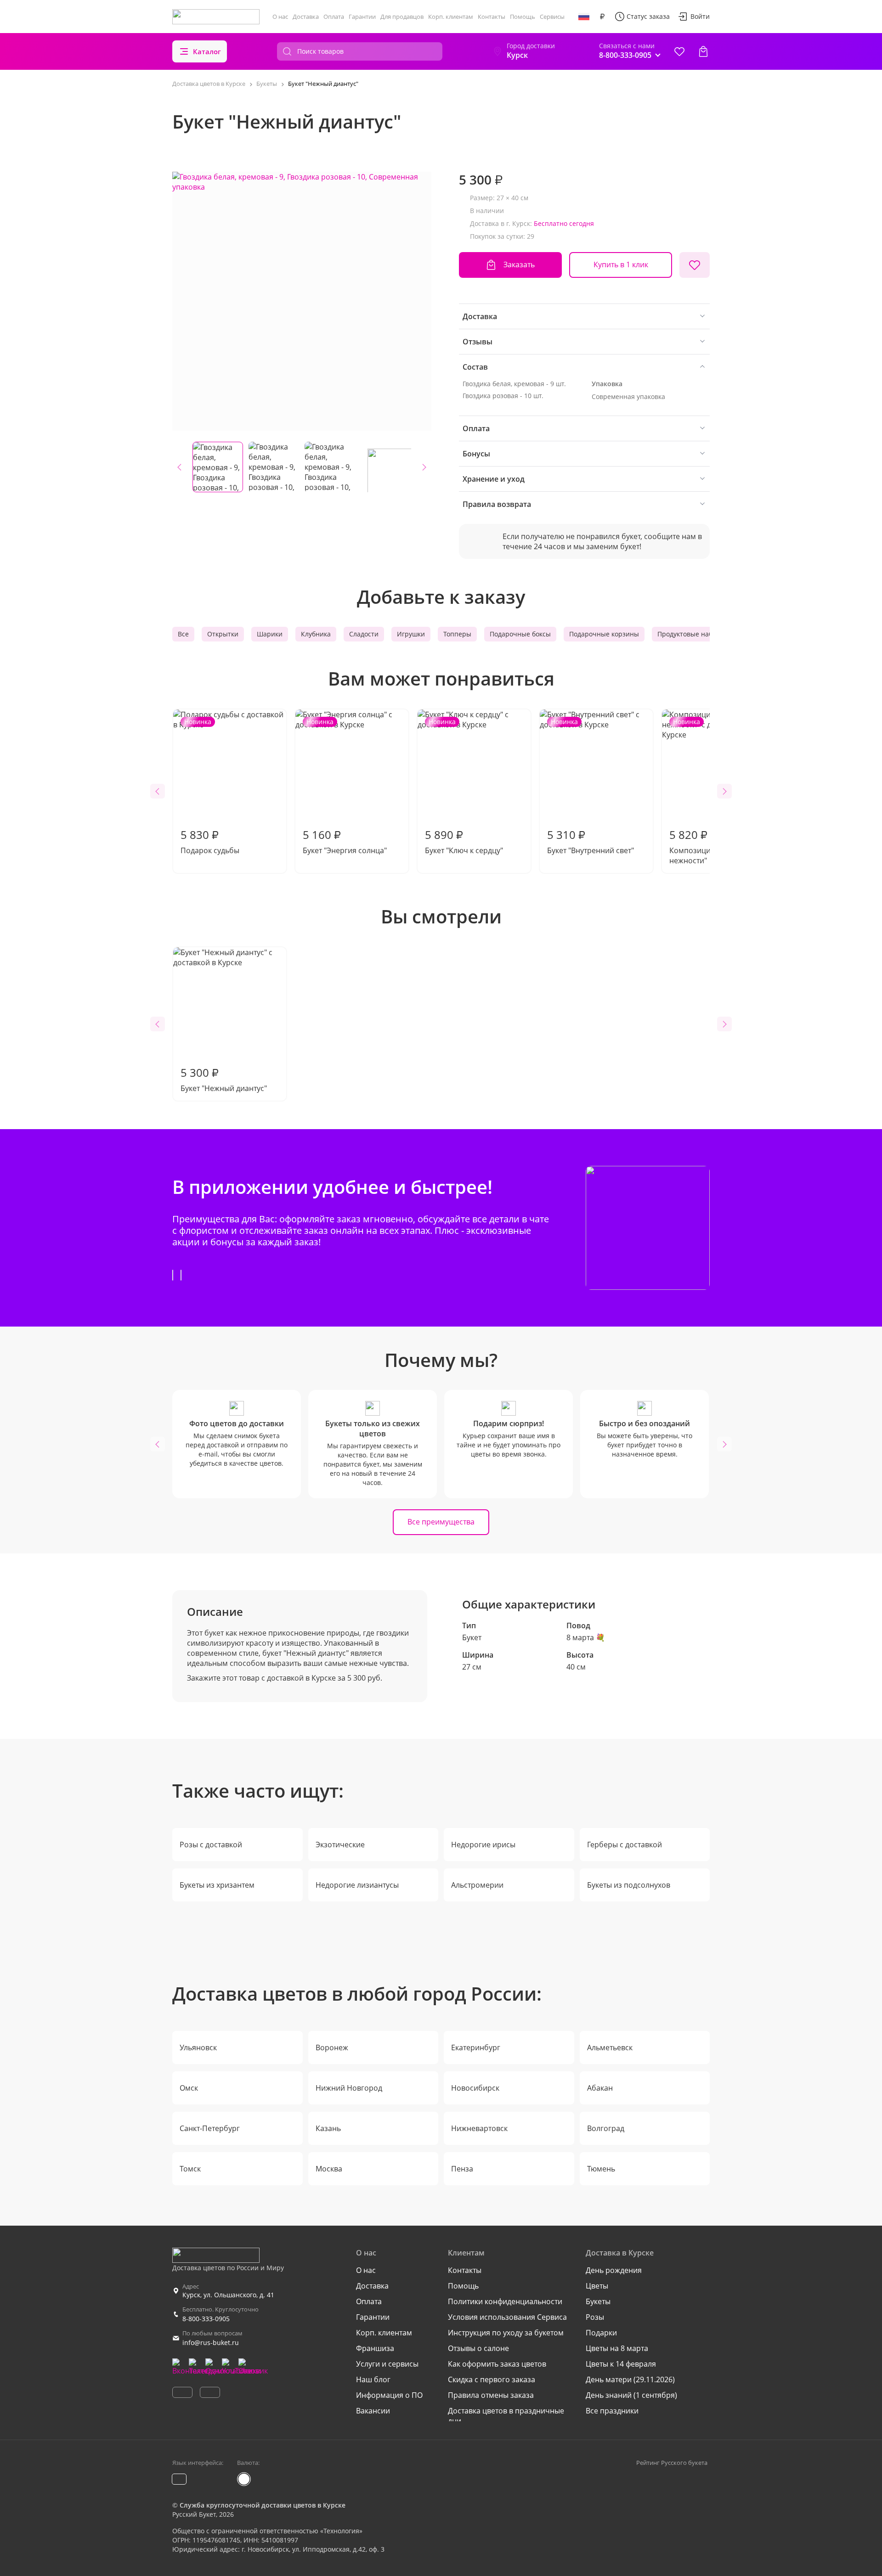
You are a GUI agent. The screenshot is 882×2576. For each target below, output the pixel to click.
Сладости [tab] (364, 634)
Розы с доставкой (211, 1845)
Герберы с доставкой (625, 1845)
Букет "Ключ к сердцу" (464, 786)
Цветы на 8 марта (617, 2348)
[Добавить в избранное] (695, 265)
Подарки (601, 2333)
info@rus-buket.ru (211, 2343)
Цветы (597, 2286)
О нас (280, 17)
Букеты (598, 2301)
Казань (328, 2128)
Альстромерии (477, 1885)
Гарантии (362, 17)
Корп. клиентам (451, 17)
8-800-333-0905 (206, 2319)
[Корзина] (703, 51)
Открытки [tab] (223, 634)
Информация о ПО (389, 2395)
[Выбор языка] (584, 17)
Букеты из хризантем (217, 1885)
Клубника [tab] (316, 634)
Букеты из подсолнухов (629, 1885)
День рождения (614, 2270)
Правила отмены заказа (491, 2395)
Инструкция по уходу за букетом (506, 2333)
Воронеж (332, 2047)
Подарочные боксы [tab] (520, 634)
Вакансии (373, 2411)
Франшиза (375, 2348)
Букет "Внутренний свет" (591, 786)
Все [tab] (183, 634)
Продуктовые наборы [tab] (691, 634)
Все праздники (612, 2411)
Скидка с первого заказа (492, 2379)
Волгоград (606, 2128)
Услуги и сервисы (387, 2364)
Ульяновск (198, 2047)
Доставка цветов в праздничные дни (506, 2416)
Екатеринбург (476, 2047)
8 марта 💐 (586, 1637)
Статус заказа (648, 16)
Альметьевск (610, 2047)
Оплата (334, 17)
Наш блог (373, 2379)
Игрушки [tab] (411, 634)
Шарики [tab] (270, 634)
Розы (595, 2317)
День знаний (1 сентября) (631, 2395)
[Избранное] (679, 51)
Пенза (462, 2169)
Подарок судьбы (210, 786)
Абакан (600, 2088)
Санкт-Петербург (210, 2128)
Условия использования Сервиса (507, 2317)
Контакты (492, 17)
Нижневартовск (479, 2128)
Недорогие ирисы (483, 1845)
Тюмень (601, 2169)
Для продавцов (402, 17)
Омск (189, 2088)
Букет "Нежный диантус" (224, 1079)
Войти (700, 16)
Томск (190, 2169)
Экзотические (340, 1845)
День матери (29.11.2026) (630, 2379)
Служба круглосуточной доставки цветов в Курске (263, 2505)
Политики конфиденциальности (505, 2301)
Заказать (519, 264)
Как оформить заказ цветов (497, 2364)
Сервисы (552, 17)
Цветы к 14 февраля (621, 2364)
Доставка (306, 17)
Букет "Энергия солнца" (345, 786)
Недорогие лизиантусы (357, 1885)
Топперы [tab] (457, 634)
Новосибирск (475, 2088)
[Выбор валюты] (602, 17)
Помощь (523, 17)
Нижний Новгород (349, 2088)
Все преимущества (441, 1522)
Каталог (207, 51)
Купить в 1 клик (621, 264)
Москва (329, 2169)
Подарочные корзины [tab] (604, 634)
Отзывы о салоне (478, 2348)
